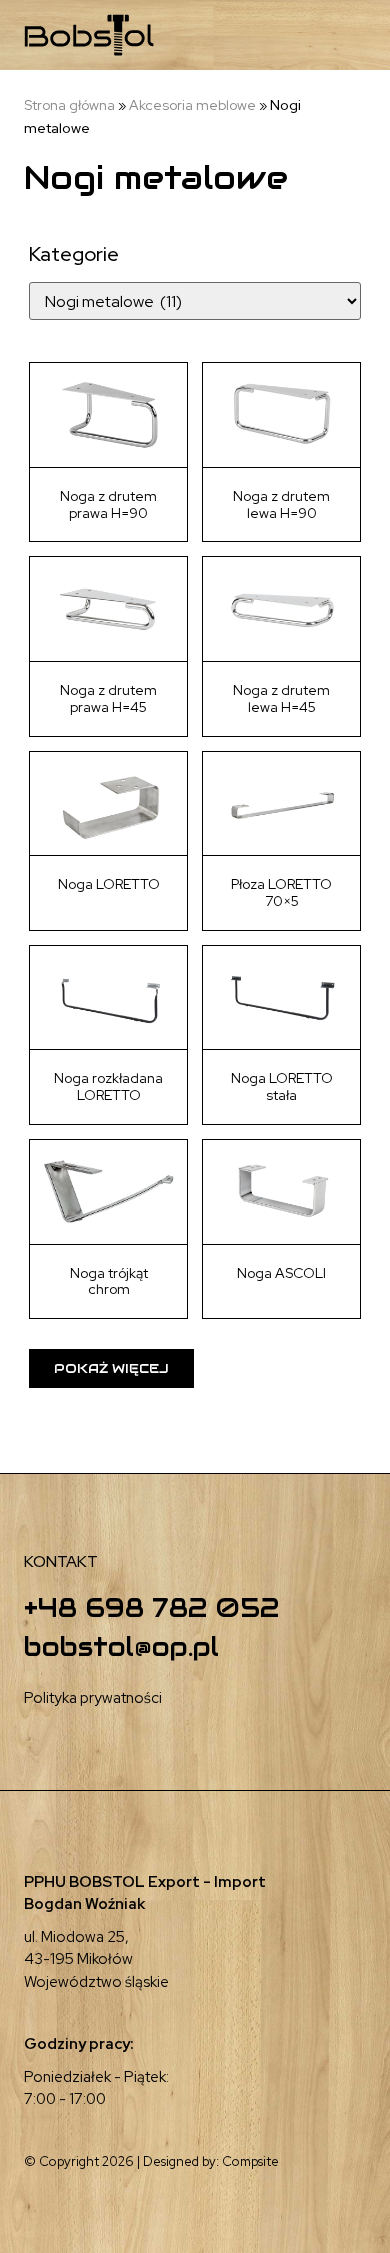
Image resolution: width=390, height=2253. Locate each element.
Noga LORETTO (109, 884)
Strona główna (69, 105)
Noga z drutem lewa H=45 (281, 698)
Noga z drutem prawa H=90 (108, 504)
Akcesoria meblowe (192, 105)
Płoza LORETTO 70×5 (281, 892)
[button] (301, 35)
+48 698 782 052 (152, 1607)
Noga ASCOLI (281, 1273)
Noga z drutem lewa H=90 (281, 504)
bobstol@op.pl (121, 1646)
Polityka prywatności (93, 1698)
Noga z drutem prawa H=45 (108, 698)
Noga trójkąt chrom (109, 1281)
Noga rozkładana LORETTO (108, 1086)
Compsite (250, 2161)
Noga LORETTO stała (282, 1086)
